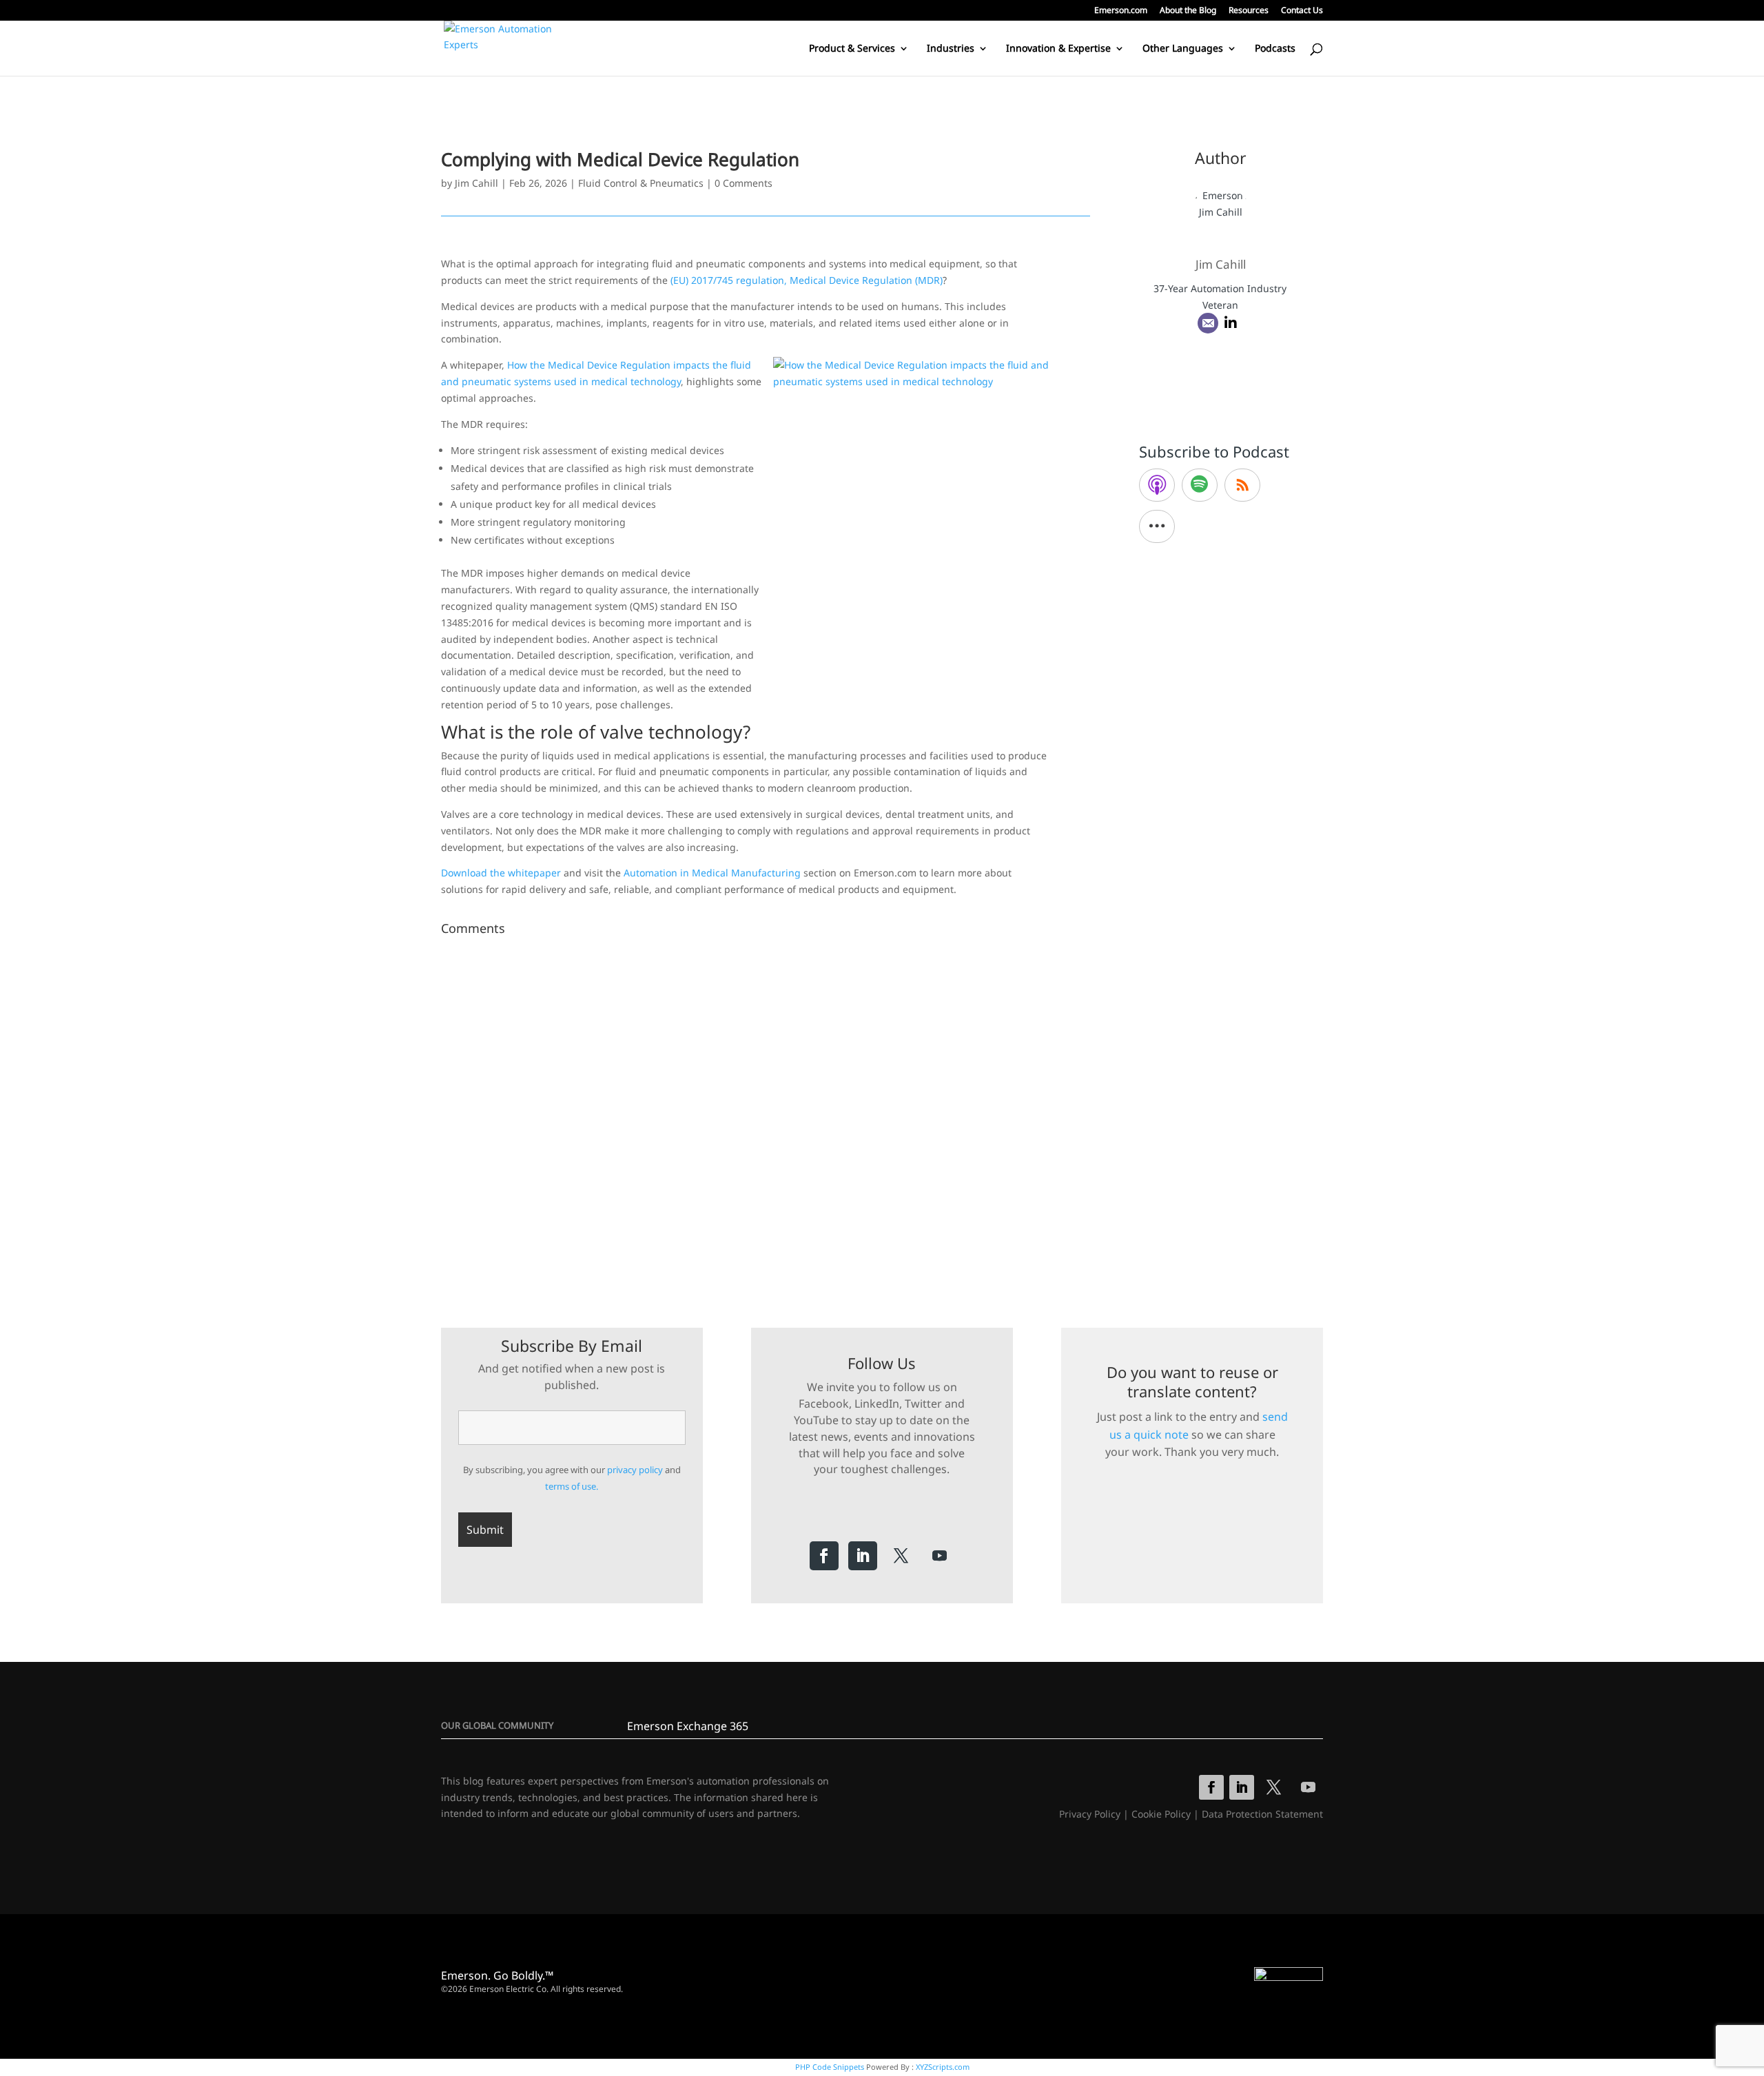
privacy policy (635, 1470)
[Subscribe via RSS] (1242, 485)
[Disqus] (766, 1113)
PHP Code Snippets (830, 2067)
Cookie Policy (1161, 1814)
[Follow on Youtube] (940, 1556)
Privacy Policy (1090, 1814)
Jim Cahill (476, 183)
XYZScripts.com (943, 2067)
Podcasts (1275, 49)
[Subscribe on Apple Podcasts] (1157, 485)
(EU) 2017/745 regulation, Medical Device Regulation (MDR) (807, 280)
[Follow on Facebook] (824, 1556)
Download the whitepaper (501, 873)
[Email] (1208, 323)
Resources (1249, 11)
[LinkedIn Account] (1231, 323)
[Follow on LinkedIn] (863, 1556)
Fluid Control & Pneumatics (641, 183)
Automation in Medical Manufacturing (712, 873)
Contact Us (1302, 11)
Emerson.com (1121, 11)
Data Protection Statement (1262, 1814)
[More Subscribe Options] (1157, 526)
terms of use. (572, 1486)
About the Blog (1188, 11)
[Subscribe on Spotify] (1200, 485)
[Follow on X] (901, 1556)
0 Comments (743, 183)
